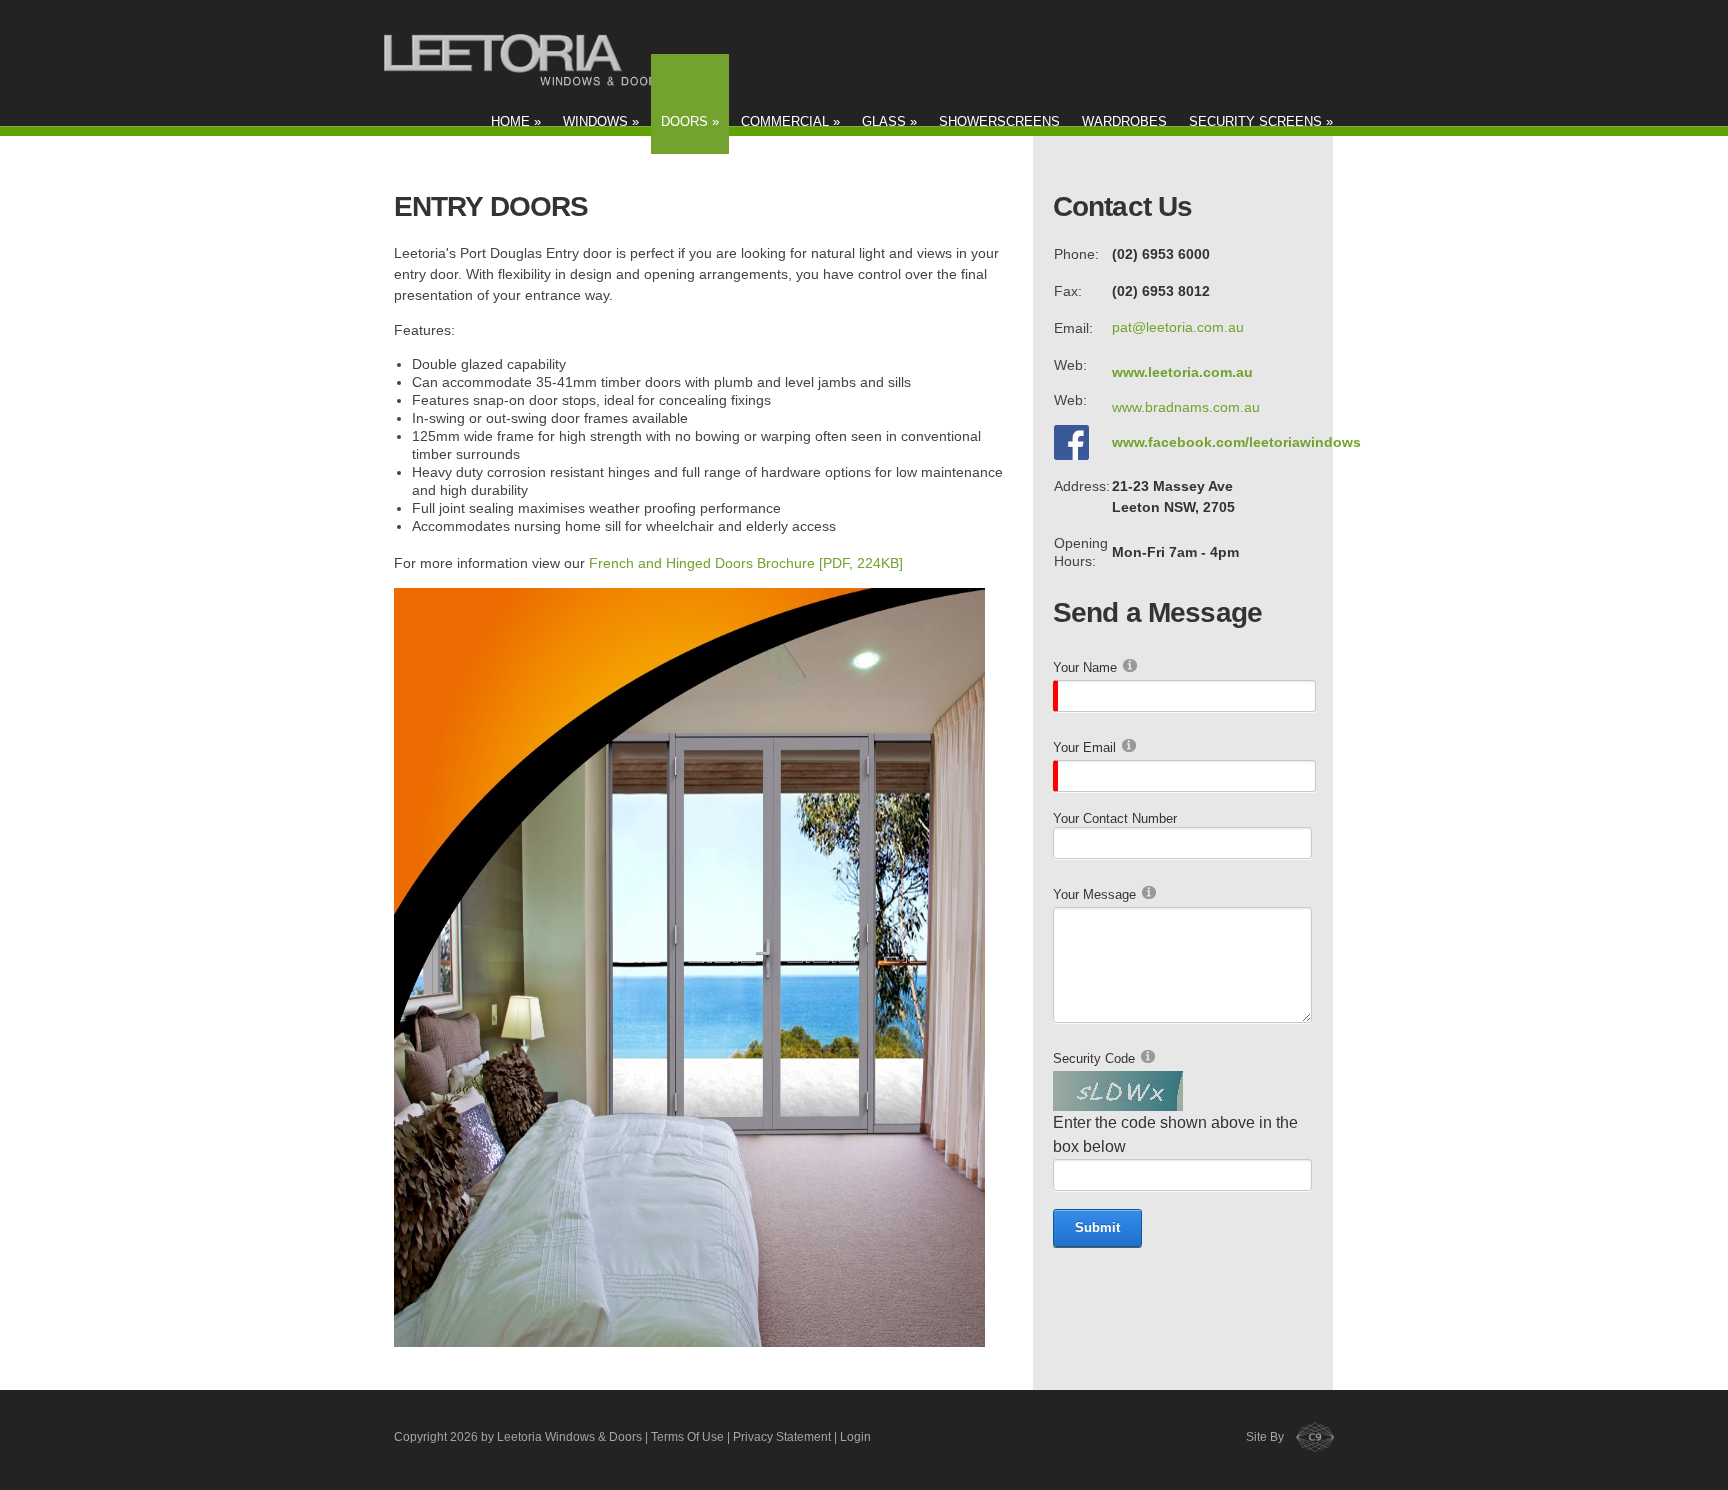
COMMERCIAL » (790, 121)
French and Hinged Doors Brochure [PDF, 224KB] (746, 563)
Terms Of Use (687, 1437)
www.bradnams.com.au (1186, 407)
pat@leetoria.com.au (1178, 327)
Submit (1097, 1227)
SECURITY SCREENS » (1261, 121)
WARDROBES (1124, 121)
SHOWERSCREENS (999, 121)
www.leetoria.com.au (1182, 372)
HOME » (516, 121)
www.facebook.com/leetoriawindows (1236, 442)
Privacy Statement (782, 1437)
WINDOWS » (601, 121)
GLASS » (889, 121)
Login (855, 1437)
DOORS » (690, 121)
